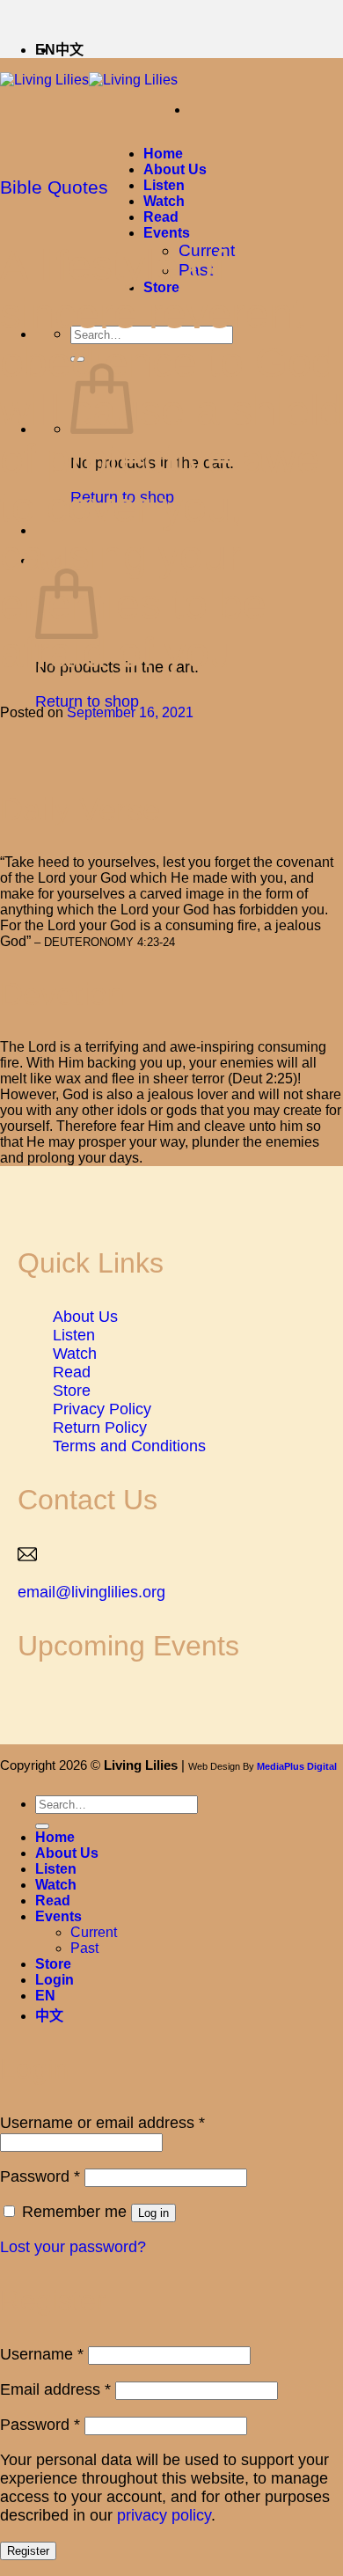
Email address (55, 2389)
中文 (69, 50)
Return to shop (87, 701)
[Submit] (42, 1826)
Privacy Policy (102, 1409)
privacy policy (164, 2515)
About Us (175, 169)
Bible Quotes (54, 187)
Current (94, 1932)
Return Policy (100, 1427)
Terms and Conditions (129, 1446)
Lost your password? (73, 2247)
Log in (153, 2213)
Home (163, 154)
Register (28, 2551)
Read (161, 217)
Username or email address (102, 2123)
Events (167, 233)
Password (40, 2176)
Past (84, 1948)
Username (42, 2354)
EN (45, 1996)
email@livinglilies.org (91, 1592)
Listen (164, 185)
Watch (164, 201)
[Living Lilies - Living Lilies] (89, 80)
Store (72, 1391)
